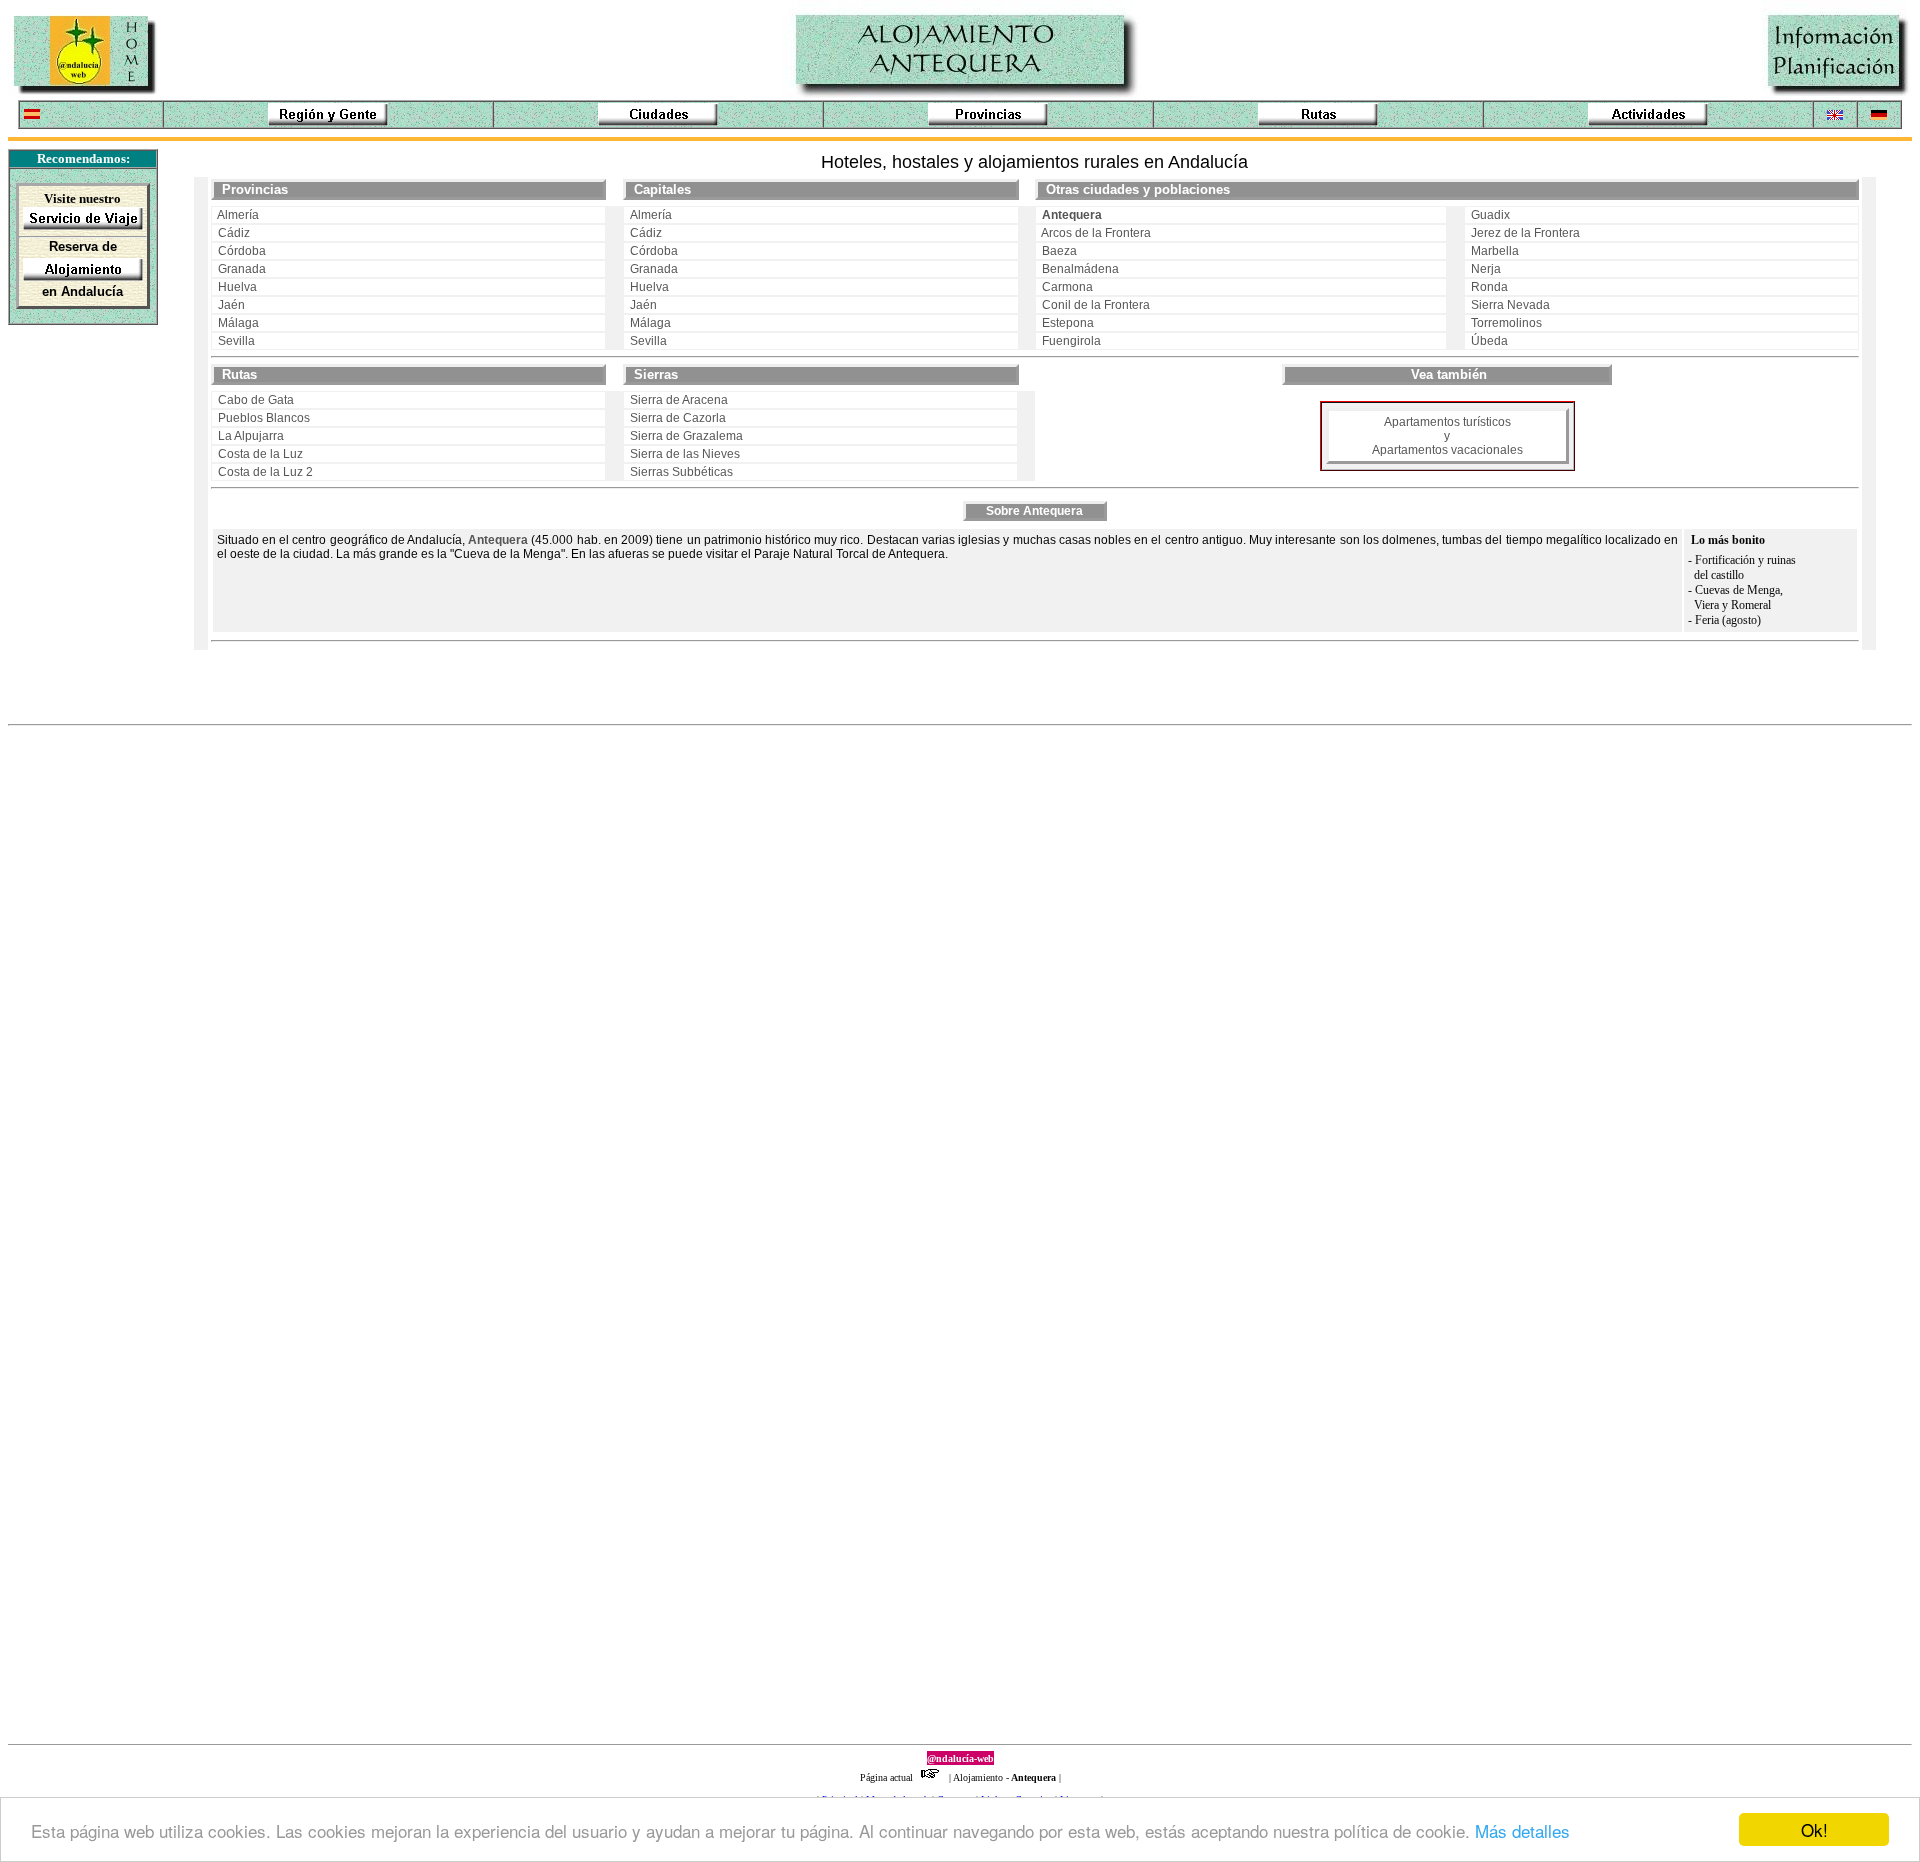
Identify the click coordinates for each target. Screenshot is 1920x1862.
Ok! (1814, 1829)
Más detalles (1522, 1830)
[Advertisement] (72, 459)
